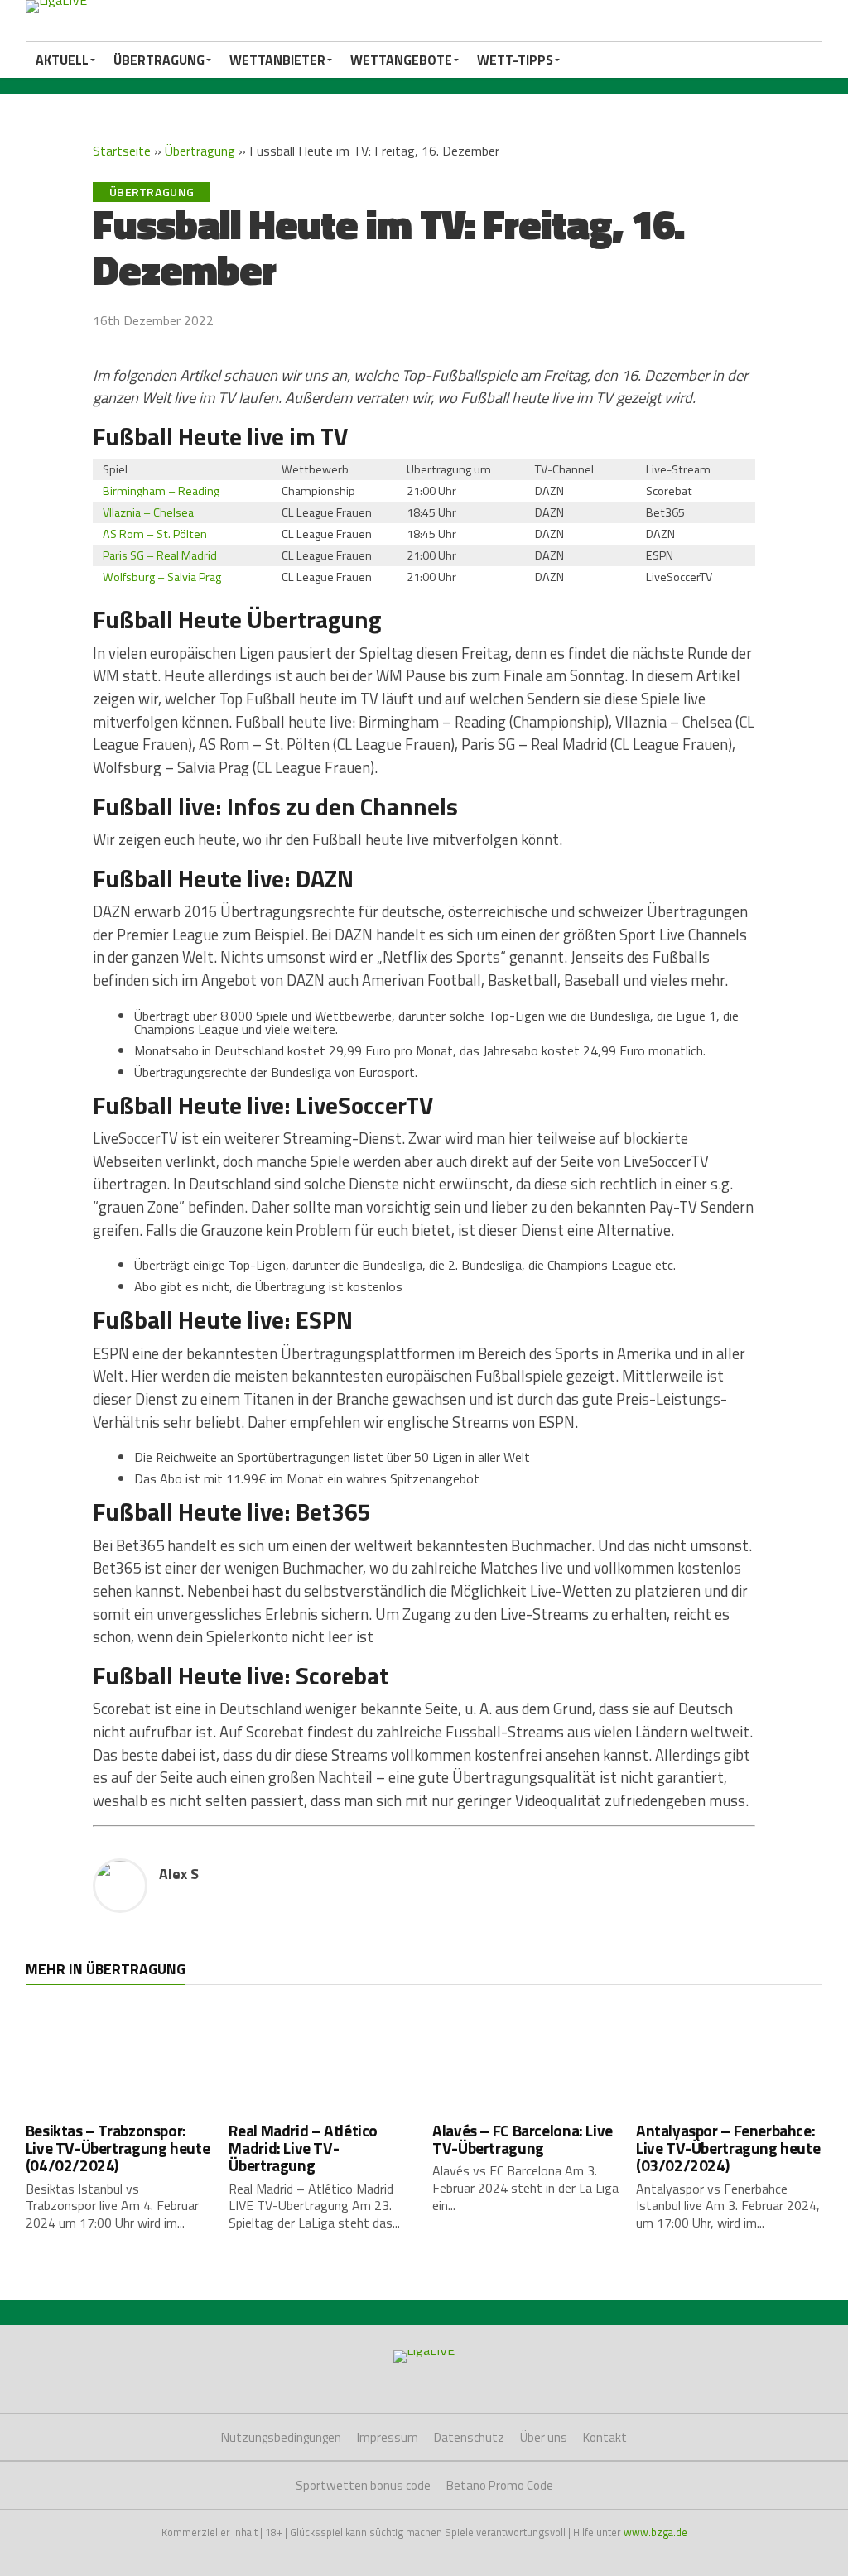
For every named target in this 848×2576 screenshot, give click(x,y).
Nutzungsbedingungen (281, 2437)
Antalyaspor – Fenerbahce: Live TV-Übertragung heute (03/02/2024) (728, 2148)
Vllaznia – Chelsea (148, 512)
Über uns (544, 2437)
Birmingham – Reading (161, 491)
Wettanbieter (277, 60)
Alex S (179, 1874)
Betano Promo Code (500, 2485)
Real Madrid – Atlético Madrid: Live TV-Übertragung (303, 2148)
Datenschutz (469, 2437)
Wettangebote (401, 60)
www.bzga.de (655, 2532)
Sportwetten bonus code (363, 2485)
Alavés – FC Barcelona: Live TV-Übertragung (523, 2139)
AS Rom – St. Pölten (155, 534)
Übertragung (159, 60)
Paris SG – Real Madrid (160, 555)
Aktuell (62, 60)
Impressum (388, 2437)
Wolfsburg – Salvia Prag (162, 577)
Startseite (122, 151)
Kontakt (605, 2437)
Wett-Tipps (515, 60)
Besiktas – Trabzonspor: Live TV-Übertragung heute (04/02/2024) (118, 2148)
